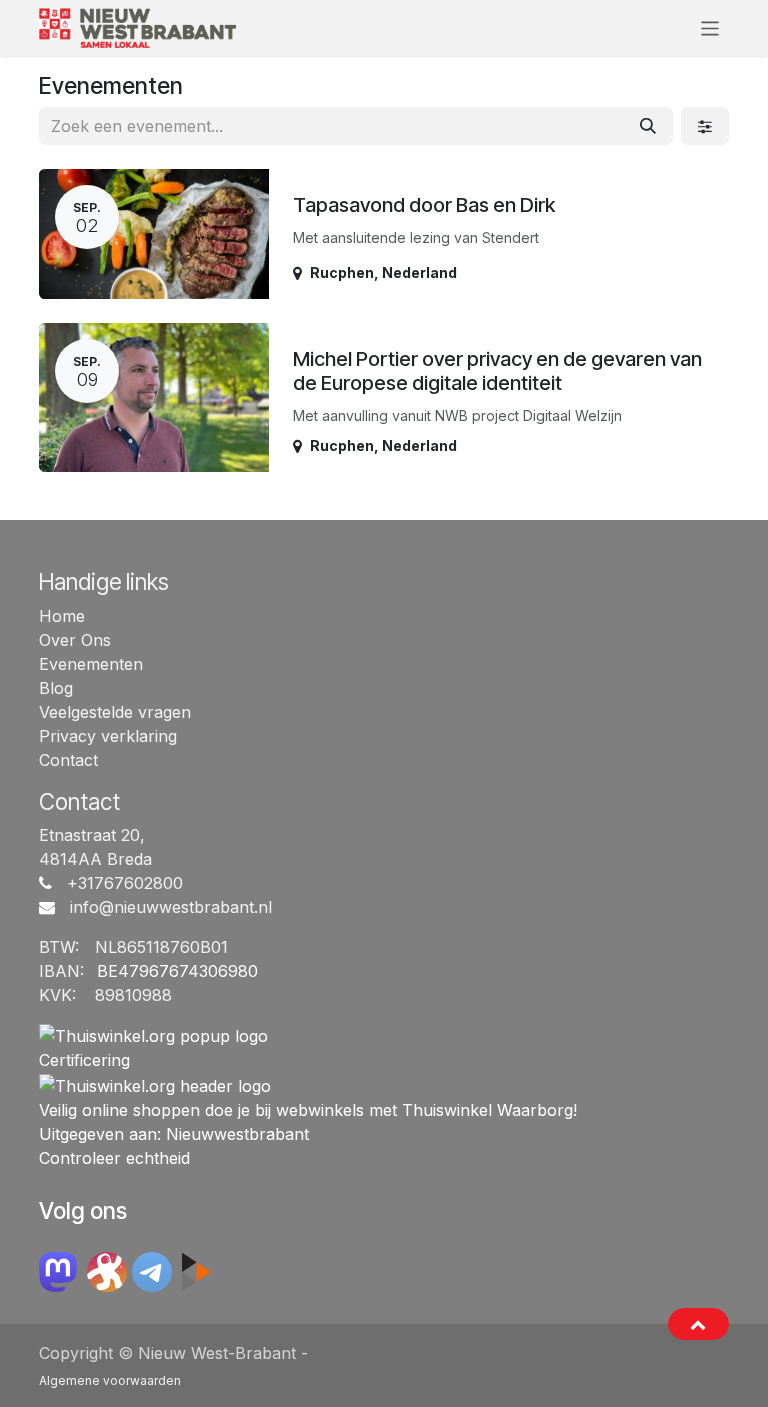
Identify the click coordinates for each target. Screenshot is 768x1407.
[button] (698, 1324)
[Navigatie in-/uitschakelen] (710, 27)
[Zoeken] (648, 126)
